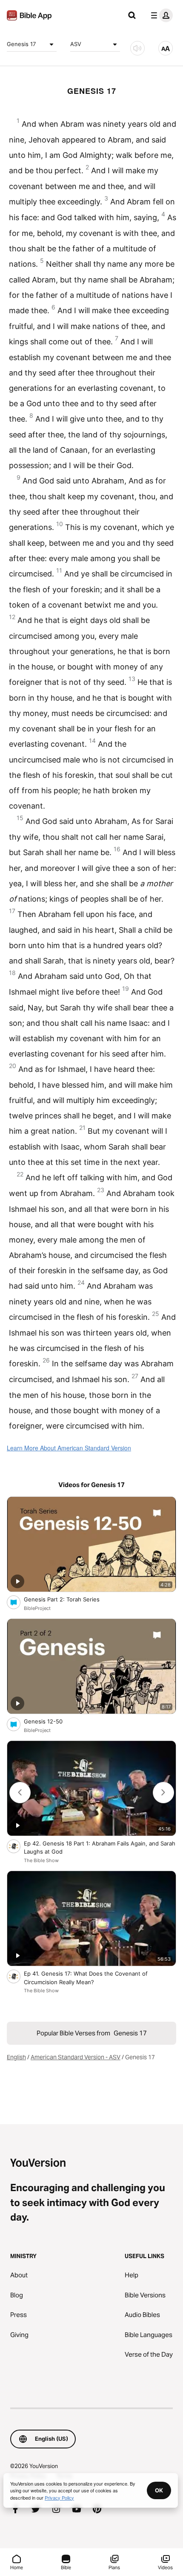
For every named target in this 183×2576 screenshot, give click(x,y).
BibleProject (37, 1608)
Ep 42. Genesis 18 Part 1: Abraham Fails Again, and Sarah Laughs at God (100, 1848)
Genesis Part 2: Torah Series (69, 1599)
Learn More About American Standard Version (69, 1448)
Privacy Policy (59, 2497)
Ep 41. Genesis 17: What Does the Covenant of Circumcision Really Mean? (86, 1978)
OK (159, 2490)
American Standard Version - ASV (76, 2057)
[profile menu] (160, 15)
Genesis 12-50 (50, 1721)
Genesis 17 (21, 44)
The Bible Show (41, 1860)
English (16, 2057)
